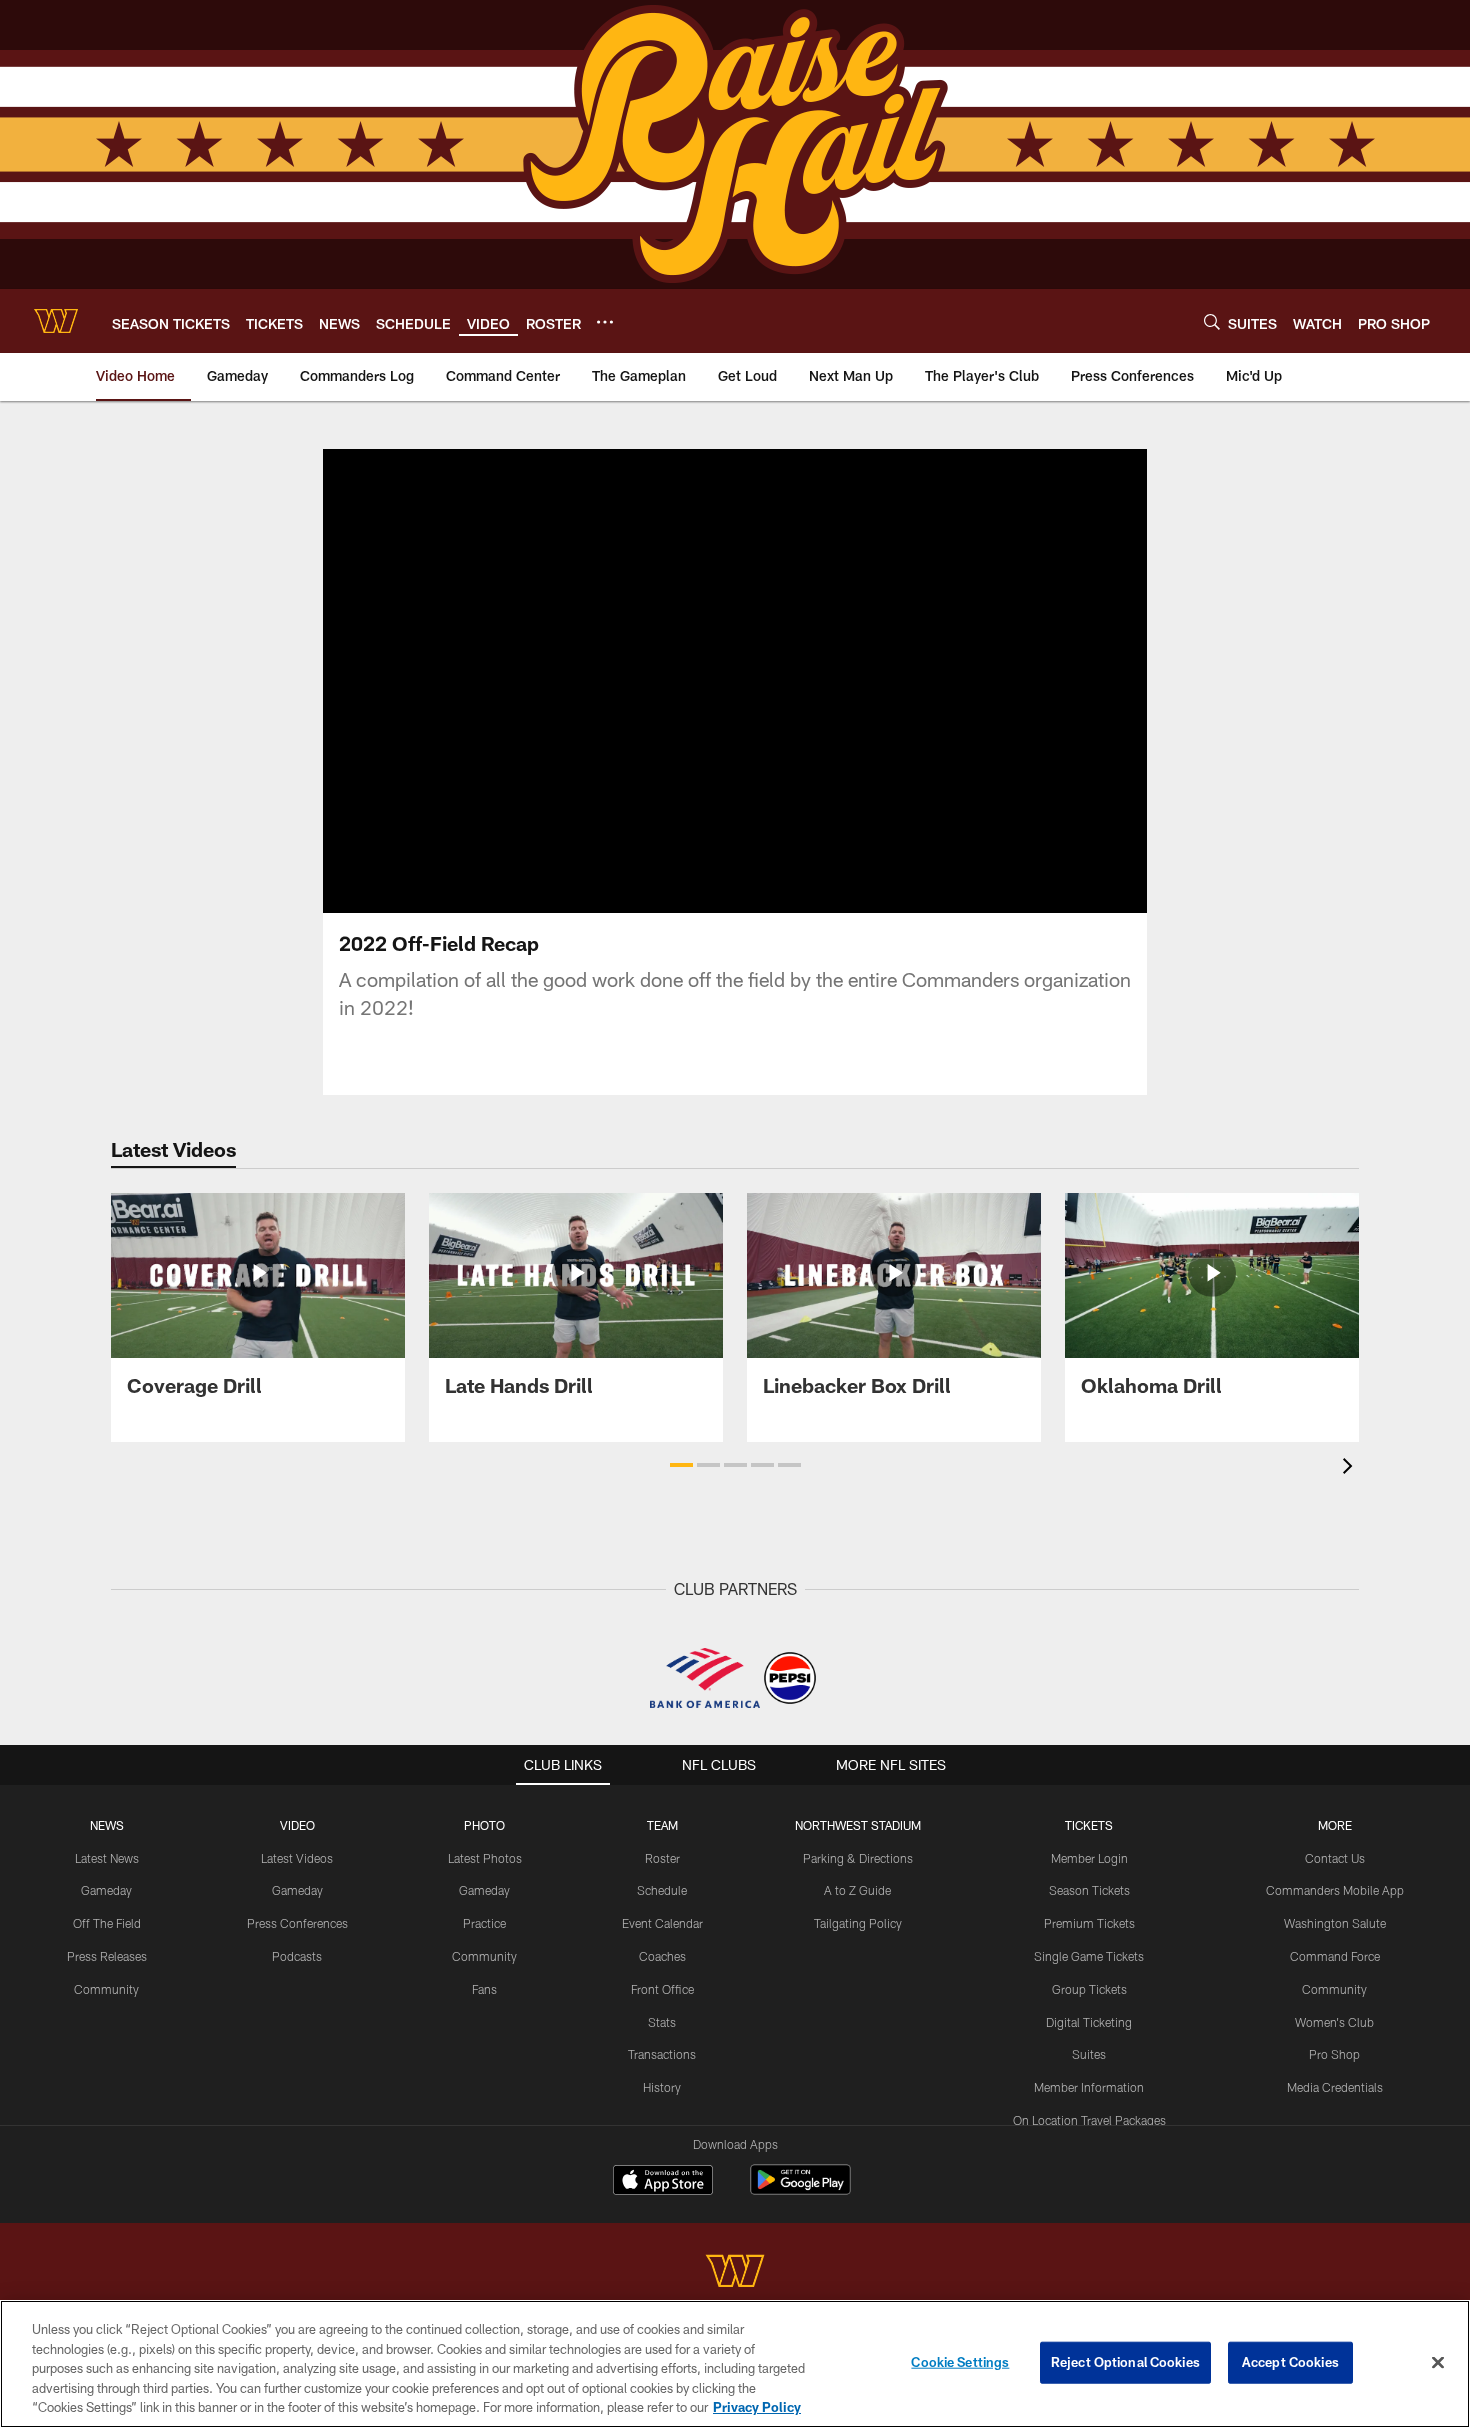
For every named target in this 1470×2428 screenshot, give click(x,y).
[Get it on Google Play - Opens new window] (800, 2189)
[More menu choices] (605, 322)
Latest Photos (485, 1858)
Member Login (1089, 1858)
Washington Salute (1335, 1923)
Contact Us (1335, 1858)
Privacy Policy (757, 2407)
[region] (735, 2364)
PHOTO (484, 1825)
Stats (662, 2022)
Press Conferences (297, 1923)
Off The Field (107, 1923)
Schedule (662, 1890)
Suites (1089, 2054)
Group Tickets (1089, 1989)
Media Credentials (1335, 2087)
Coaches (662, 1956)
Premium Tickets (1089, 1923)
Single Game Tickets (1089, 1956)
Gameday (106, 1890)
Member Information (1089, 2087)
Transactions (662, 2054)
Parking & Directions (858, 1858)
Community (106, 1989)
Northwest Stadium (858, 1825)
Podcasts (297, 1956)
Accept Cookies (1290, 2362)
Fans (484, 1989)
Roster (662, 1858)
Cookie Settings (960, 2362)
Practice (484, 1923)
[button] (735, 681)
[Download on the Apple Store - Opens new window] (663, 2182)
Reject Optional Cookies (1125, 2362)
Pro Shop (1334, 2054)
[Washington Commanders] (735, 2273)
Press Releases (107, 1956)
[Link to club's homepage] (56, 321)
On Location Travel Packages (1089, 2120)
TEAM (662, 1825)
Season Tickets (1089, 1890)
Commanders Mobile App (1335, 1890)
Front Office (662, 1989)
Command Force (1335, 1956)
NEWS (107, 1825)
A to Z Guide (857, 1890)
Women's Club (1334, 2022)
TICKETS (1089, 1825)
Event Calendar (662, 1923)
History (662, 2087)
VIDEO (297, 1825)
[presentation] (1351, 1468)
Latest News (107, 1858)
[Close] (1438, 2363)
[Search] (1212, 321)
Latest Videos (297, 1858)
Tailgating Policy (858, 1923)
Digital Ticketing (1089, 2022)
